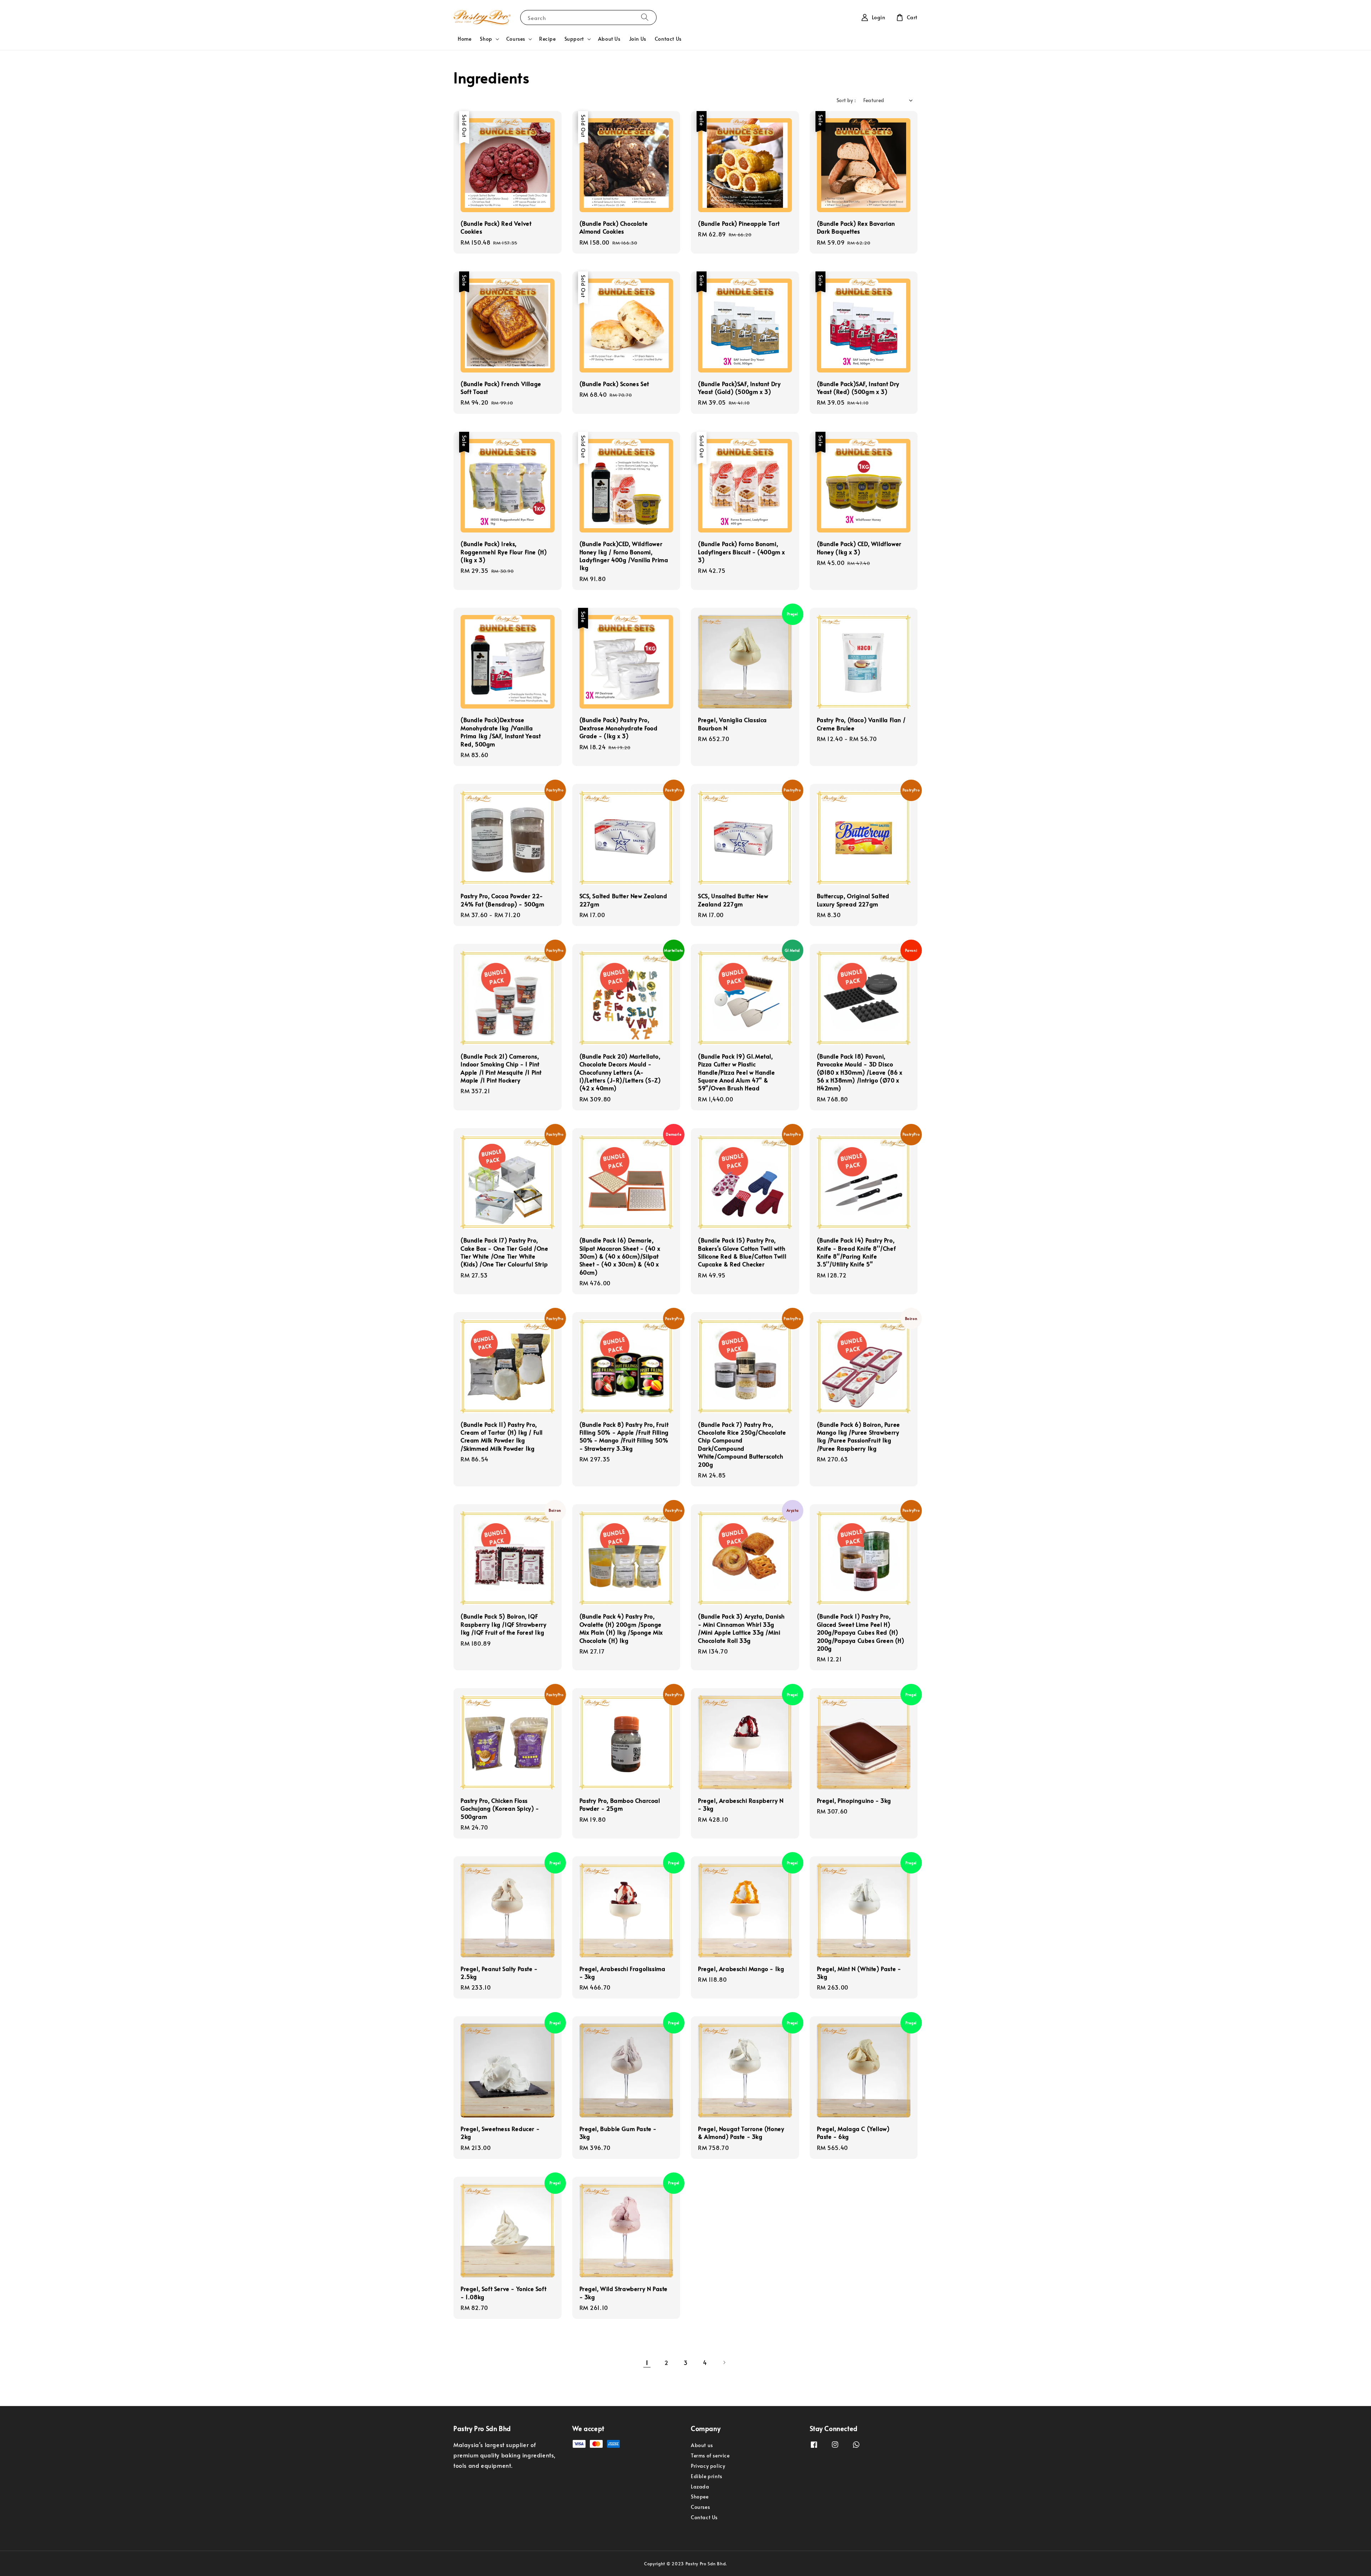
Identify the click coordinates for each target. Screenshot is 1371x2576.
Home (464, 39)
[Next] (724, 2362)
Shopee (700, 2497)
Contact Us (668, 39)
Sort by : (846, 100)
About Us (609, 39)
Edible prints (707, 2476)
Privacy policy (708, 2466)
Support (574, 39)
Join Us (638, 39)
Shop (486, 39)
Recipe (548, 39)
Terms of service (710, 2455)
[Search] (645, 17)
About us (702, 2445)
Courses (516, 39)
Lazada (700, 2487)
